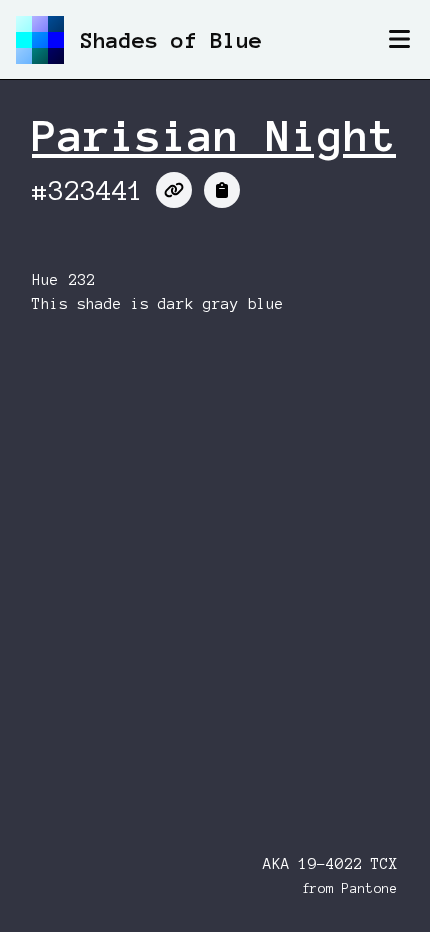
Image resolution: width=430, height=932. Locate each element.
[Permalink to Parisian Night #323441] (174, 190)
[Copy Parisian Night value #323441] (222, 190)
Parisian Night (214, 136)
